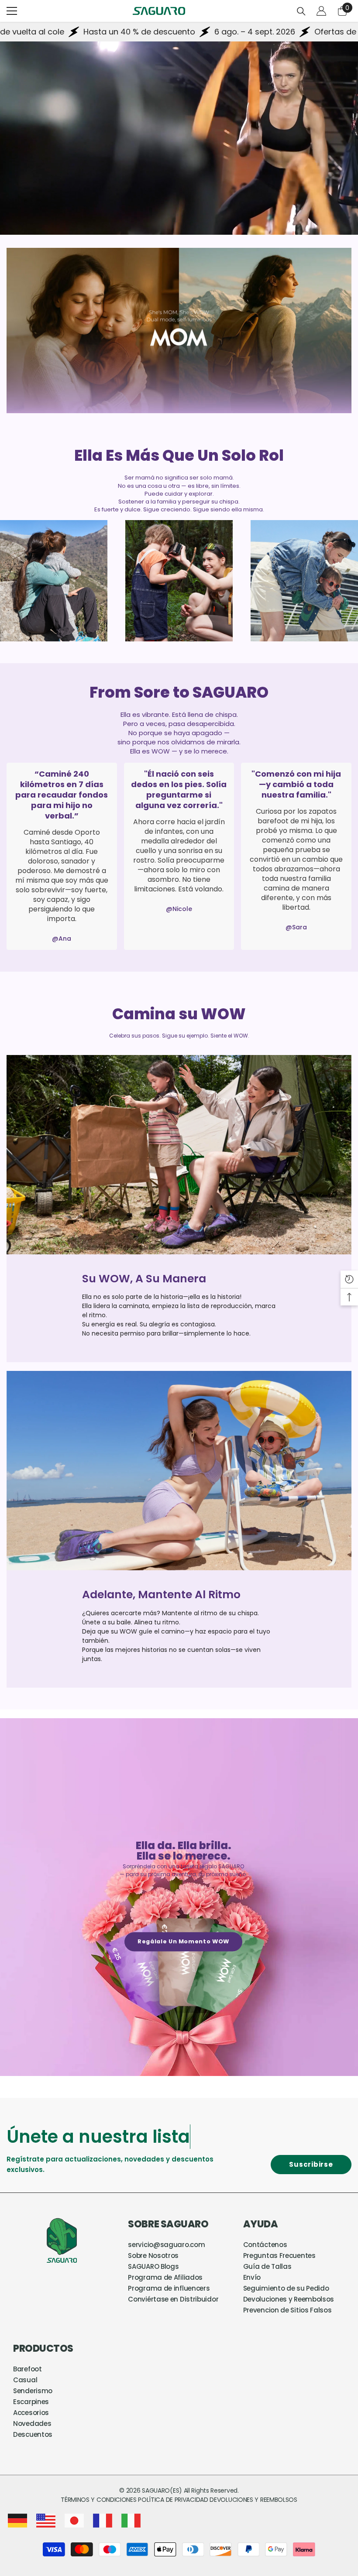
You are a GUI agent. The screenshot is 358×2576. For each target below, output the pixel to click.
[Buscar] (301, 11)
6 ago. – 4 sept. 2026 (139, 32)
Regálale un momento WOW (183, 1941)
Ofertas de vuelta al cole (246, 32)
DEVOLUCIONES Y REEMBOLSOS (253, 2500)
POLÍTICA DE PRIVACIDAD (173, 2500)
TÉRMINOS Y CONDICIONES (99, 2500)
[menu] (12, 11)
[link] (179, 331)
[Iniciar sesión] (321, 11)
